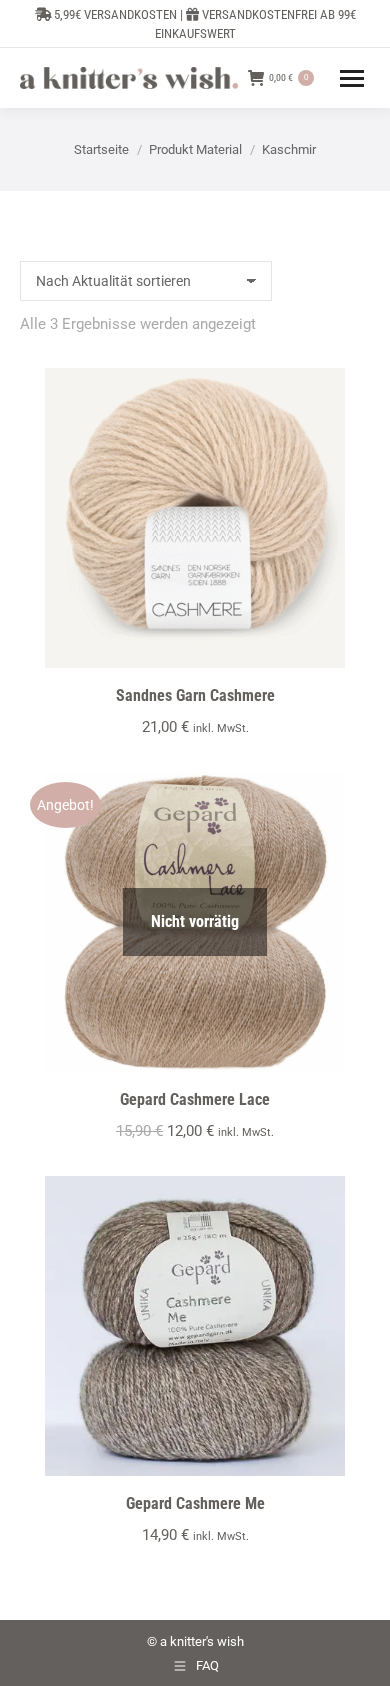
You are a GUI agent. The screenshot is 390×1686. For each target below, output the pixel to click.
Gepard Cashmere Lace (195, 1099)
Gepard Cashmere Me (195, 1503)
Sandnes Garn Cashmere (195, 695)
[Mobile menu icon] (352, 78)
